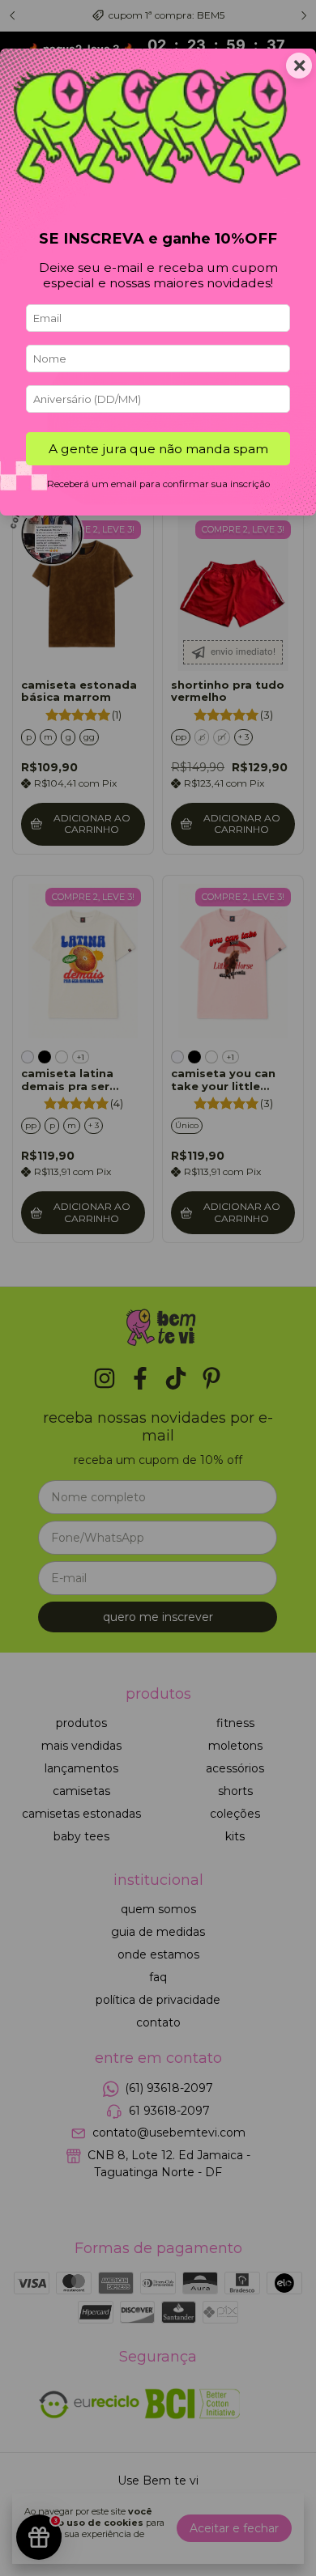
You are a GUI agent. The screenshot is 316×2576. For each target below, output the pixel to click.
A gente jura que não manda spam (158, 449)
